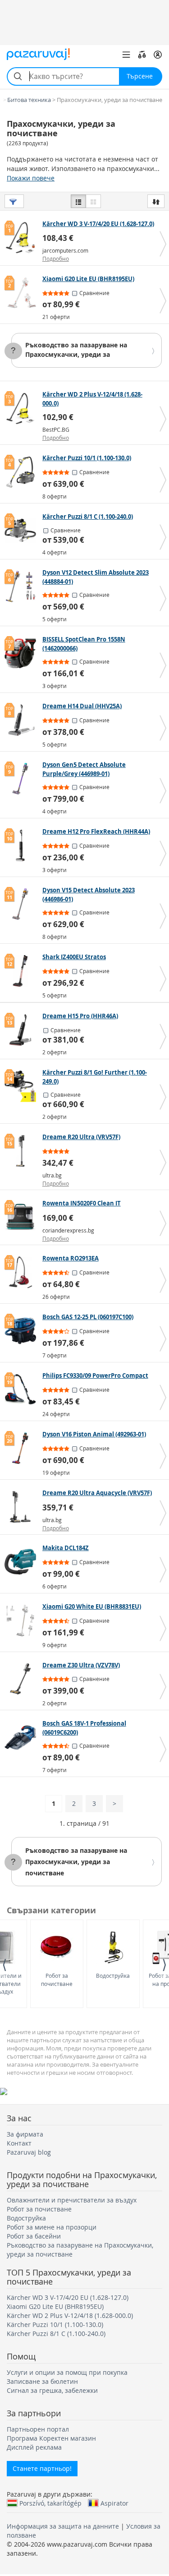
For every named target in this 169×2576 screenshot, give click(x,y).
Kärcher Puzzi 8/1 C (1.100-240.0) (56, 2334)
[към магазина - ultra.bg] (22, 1151)
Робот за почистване (57, 1979)
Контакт (19, 2143)
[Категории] (126, 55)
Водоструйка (113, 1976)
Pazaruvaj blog (29, 2152)
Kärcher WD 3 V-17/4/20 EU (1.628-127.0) (68, 2297)
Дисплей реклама (34, 2447)
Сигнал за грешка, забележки (52, 2390)
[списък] (78, 201)
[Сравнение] (142, 55)
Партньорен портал (38, 2429)
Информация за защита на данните (63, 2526)
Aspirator (114, 2503)
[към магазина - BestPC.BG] (22, 408)
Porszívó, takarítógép (50, 2503)
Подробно (56, 259)
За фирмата (25, 2134)
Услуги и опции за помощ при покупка (67, 2372)
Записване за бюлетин (42, 2381)
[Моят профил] (158, 55)
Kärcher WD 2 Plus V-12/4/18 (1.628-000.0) (70, 2315)
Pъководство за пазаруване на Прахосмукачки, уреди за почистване (76, 354)
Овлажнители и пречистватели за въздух (72, 2200)
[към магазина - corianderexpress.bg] (22, 1217)
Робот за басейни (34, 2236)
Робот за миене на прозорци (52, 2227)
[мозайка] (93, 201)
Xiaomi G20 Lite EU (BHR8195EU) (55, 2306)
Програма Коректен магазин (51, 2438)
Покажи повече (31, 178)
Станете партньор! (42, 2468)
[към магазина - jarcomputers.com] (22, 238)
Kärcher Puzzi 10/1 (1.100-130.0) (55, 2324)
